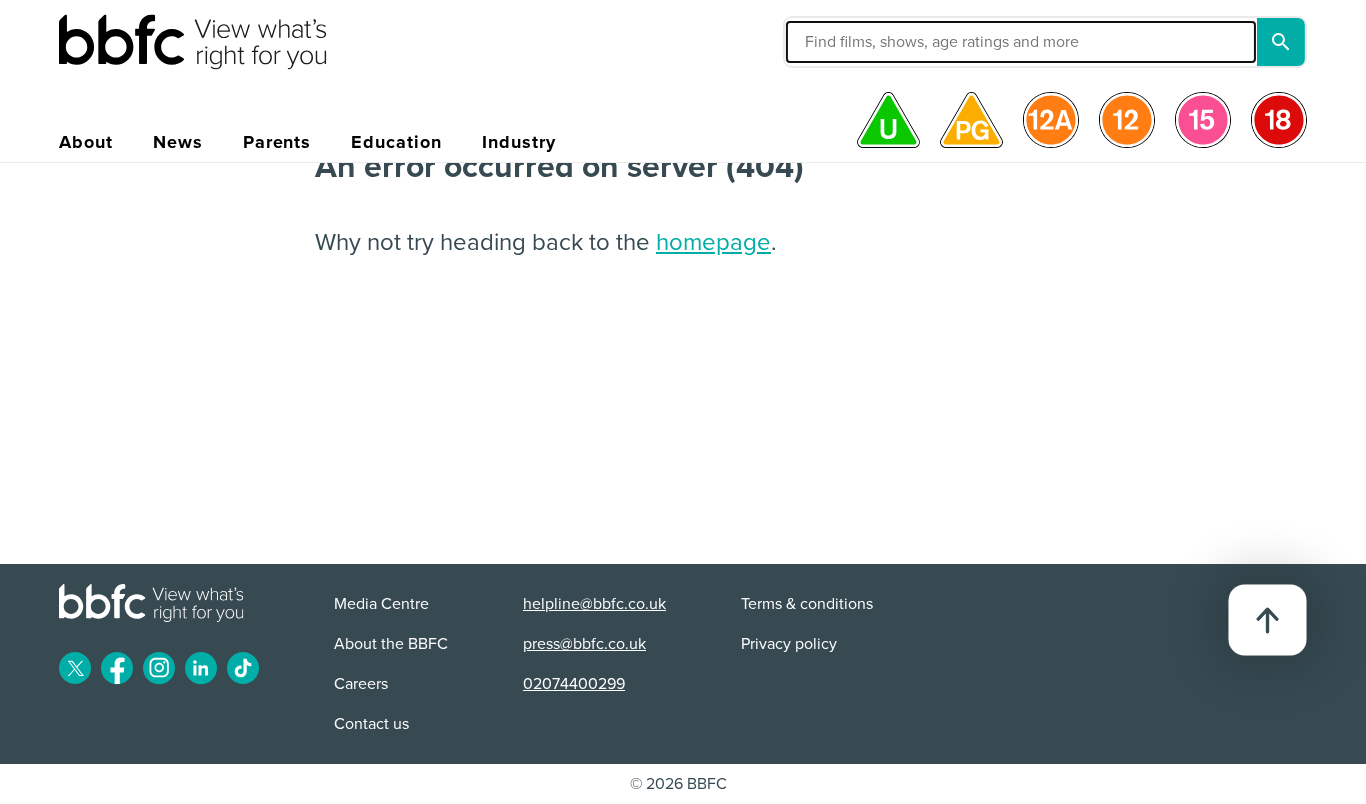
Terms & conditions (807, 604)
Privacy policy (789, 644)
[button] (870, 42)
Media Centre (381, 604)
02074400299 (574, 684)
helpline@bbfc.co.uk (594, 604)
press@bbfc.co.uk (584, 644)
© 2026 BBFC (678, 784)
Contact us (371, 724)
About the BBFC (391, 644)
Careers (361, 684)
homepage (713, 242)
